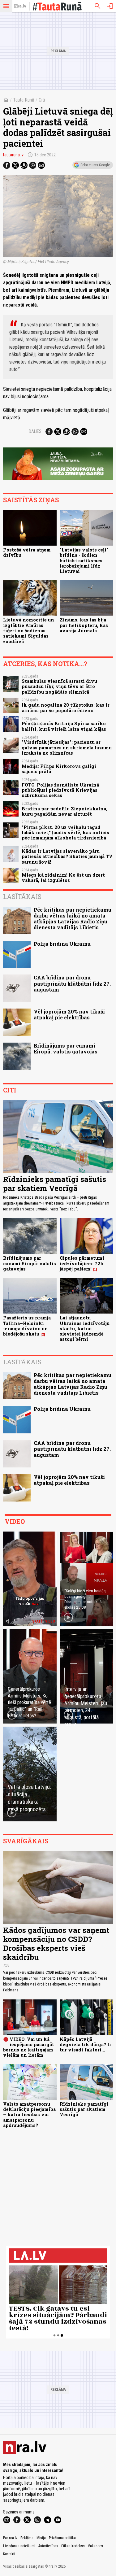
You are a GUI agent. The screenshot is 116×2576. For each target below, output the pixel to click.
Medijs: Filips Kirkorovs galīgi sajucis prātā (59, 769)
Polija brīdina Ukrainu (62, 944)
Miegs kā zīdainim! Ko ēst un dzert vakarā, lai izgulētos (63, 878)
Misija (41, 2538)
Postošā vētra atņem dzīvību (27, 552)
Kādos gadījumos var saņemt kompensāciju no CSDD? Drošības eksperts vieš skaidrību (56, 1943)
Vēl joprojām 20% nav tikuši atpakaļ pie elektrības (69, 1014)
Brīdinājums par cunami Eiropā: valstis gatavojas (66, 1048)
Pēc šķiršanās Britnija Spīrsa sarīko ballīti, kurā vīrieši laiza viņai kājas (64, 726)
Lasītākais (22, 896)
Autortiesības (48, 2546)
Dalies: (36, 431)
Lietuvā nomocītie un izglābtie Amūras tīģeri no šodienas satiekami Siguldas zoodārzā (29, 630)
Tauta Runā (24, 100)
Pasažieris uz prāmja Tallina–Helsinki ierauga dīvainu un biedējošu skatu (27, 1326)
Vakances (95, 2546)
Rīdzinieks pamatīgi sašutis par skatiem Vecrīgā (55, 1184)
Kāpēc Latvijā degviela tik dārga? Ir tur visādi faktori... (86, 2045)
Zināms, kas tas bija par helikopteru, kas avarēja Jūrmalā (84, 625)
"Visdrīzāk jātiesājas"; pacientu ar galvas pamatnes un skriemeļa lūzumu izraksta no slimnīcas (67, 748)
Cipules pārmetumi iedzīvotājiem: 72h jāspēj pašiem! (82, 1263)
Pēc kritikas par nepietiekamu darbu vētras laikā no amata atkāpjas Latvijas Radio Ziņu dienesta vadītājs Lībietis (73, 919)
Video (15, 1521)
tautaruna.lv (13, 155)
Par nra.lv (10, 2538)
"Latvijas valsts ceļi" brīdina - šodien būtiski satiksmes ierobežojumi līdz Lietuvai (84, 560)
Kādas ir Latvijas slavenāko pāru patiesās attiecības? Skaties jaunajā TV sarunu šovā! (67, 856)
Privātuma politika (62, 2538)
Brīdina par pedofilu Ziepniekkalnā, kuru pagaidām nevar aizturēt (64, 811)
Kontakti (9, 2554)
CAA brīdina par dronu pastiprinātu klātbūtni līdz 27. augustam (72, 983)
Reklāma (27, 2538)
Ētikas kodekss (73, 2546)
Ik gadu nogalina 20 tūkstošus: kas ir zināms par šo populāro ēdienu (66, 708)
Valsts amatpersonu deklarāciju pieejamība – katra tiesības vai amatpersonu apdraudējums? (29, 2115)
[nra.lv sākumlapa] (20, 6)
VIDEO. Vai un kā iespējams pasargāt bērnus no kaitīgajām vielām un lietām (29, 2047)
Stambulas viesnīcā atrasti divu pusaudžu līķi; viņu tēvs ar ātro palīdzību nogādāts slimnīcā (59, 686)
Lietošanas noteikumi (19, 2546)
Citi (42, 100)
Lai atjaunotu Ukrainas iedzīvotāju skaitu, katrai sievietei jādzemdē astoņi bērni (85, 1328)
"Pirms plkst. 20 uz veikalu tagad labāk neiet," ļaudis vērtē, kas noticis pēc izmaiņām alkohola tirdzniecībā (65, 833)
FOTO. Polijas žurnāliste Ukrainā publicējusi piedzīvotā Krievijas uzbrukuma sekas (60, 790)
